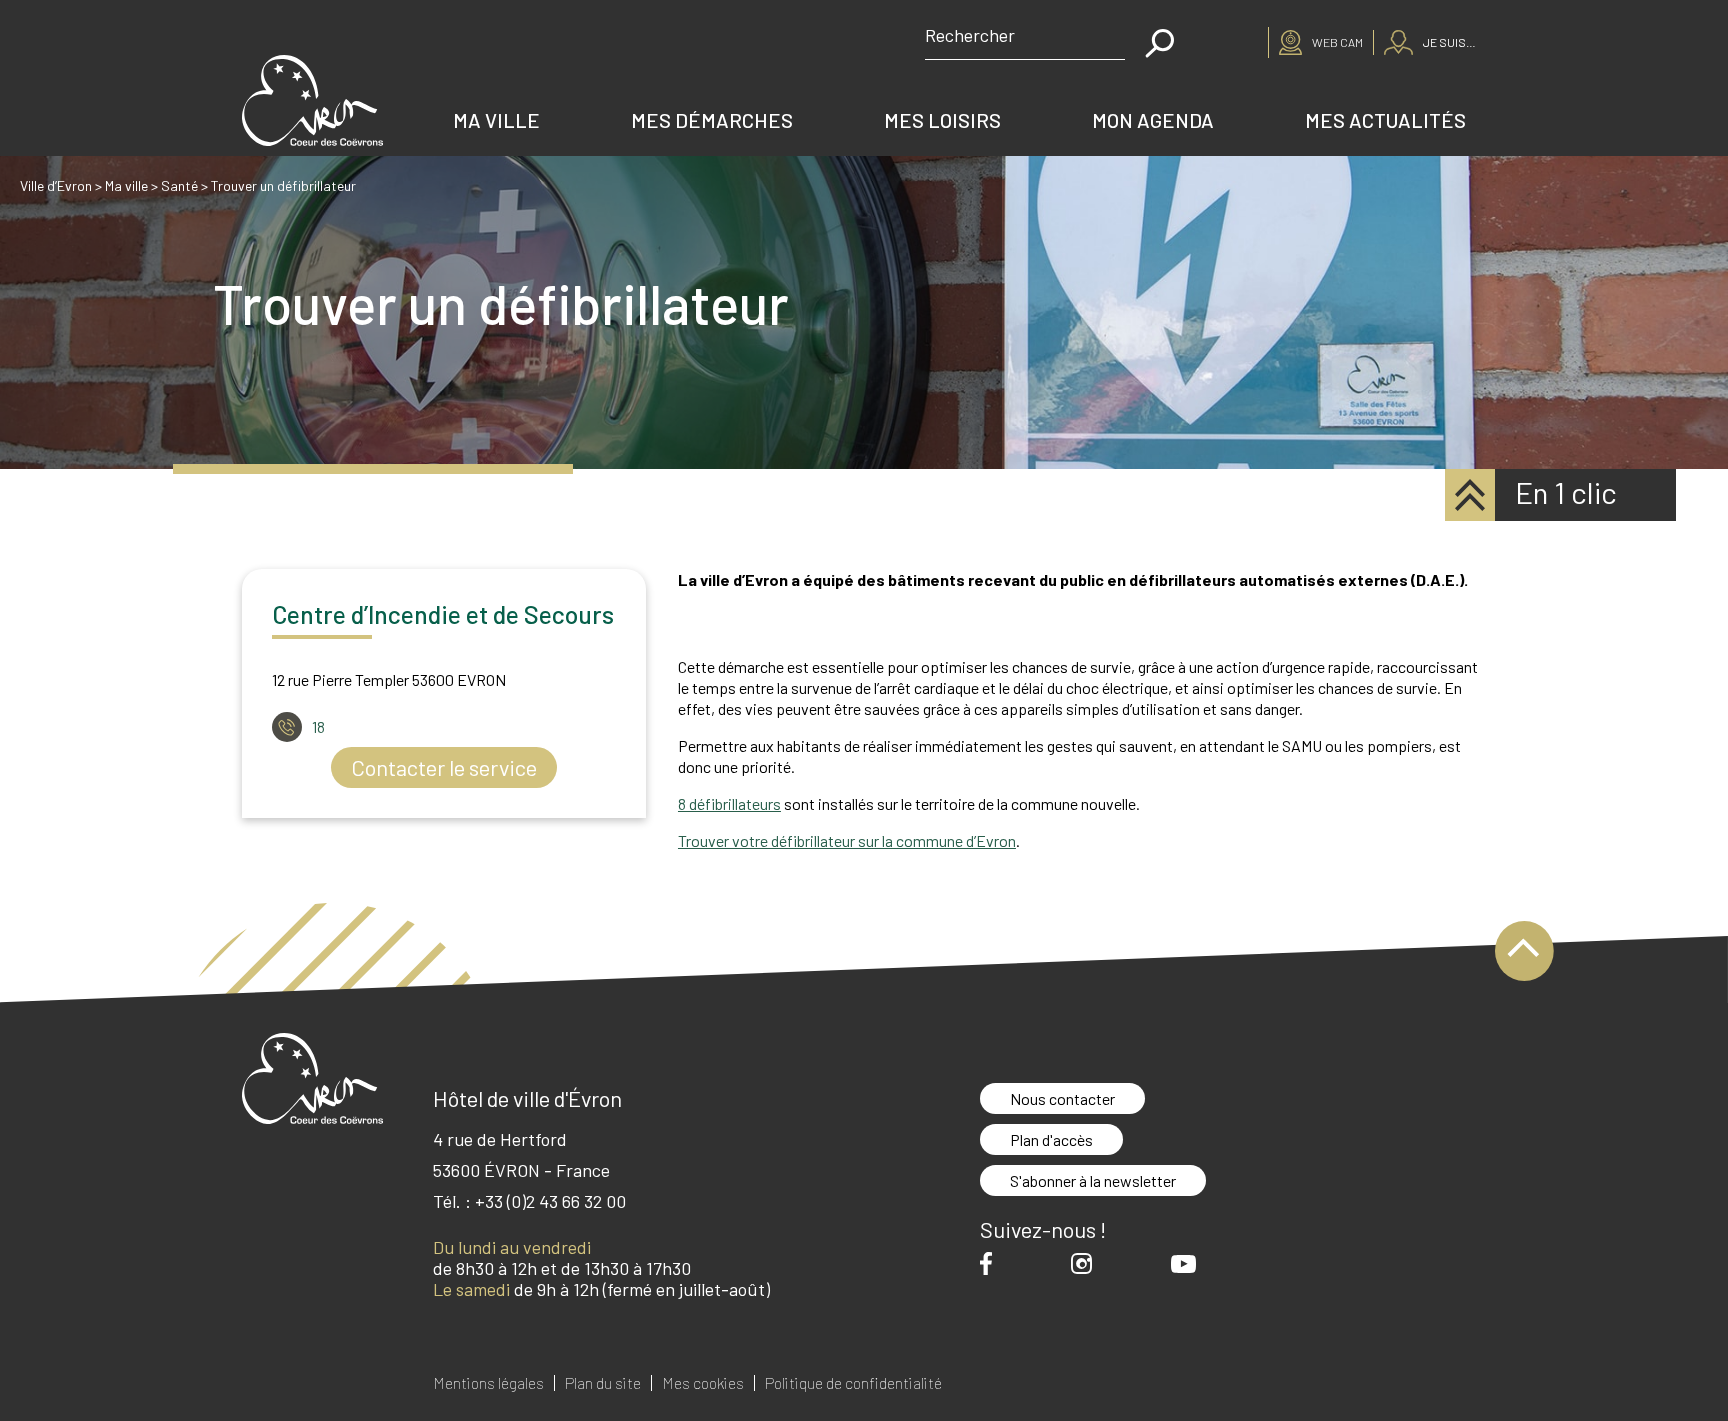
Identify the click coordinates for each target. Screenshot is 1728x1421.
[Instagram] (1086, 1263)
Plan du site (603, 1383)
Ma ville (496, 120)
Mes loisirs (942, 120)
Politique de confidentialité (853, 1383)
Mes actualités (1385, 120)
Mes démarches (712, 120)
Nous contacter (1062, 1098)
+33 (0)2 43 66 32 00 (550, 1201)
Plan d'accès (1051, 1139)
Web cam (1337, 42)
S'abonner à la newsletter (1093, 1180)
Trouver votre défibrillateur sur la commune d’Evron (847, 840)
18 (318, 726)
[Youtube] (1189, 1264)
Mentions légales (488, 1383)
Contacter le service (444, 767)
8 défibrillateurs (729, 803)
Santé (179, 185)
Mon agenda (1153, 120)
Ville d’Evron (56, 185)
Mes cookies (703, 1383)
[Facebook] (991, 1263)
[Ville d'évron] (312, 100)
